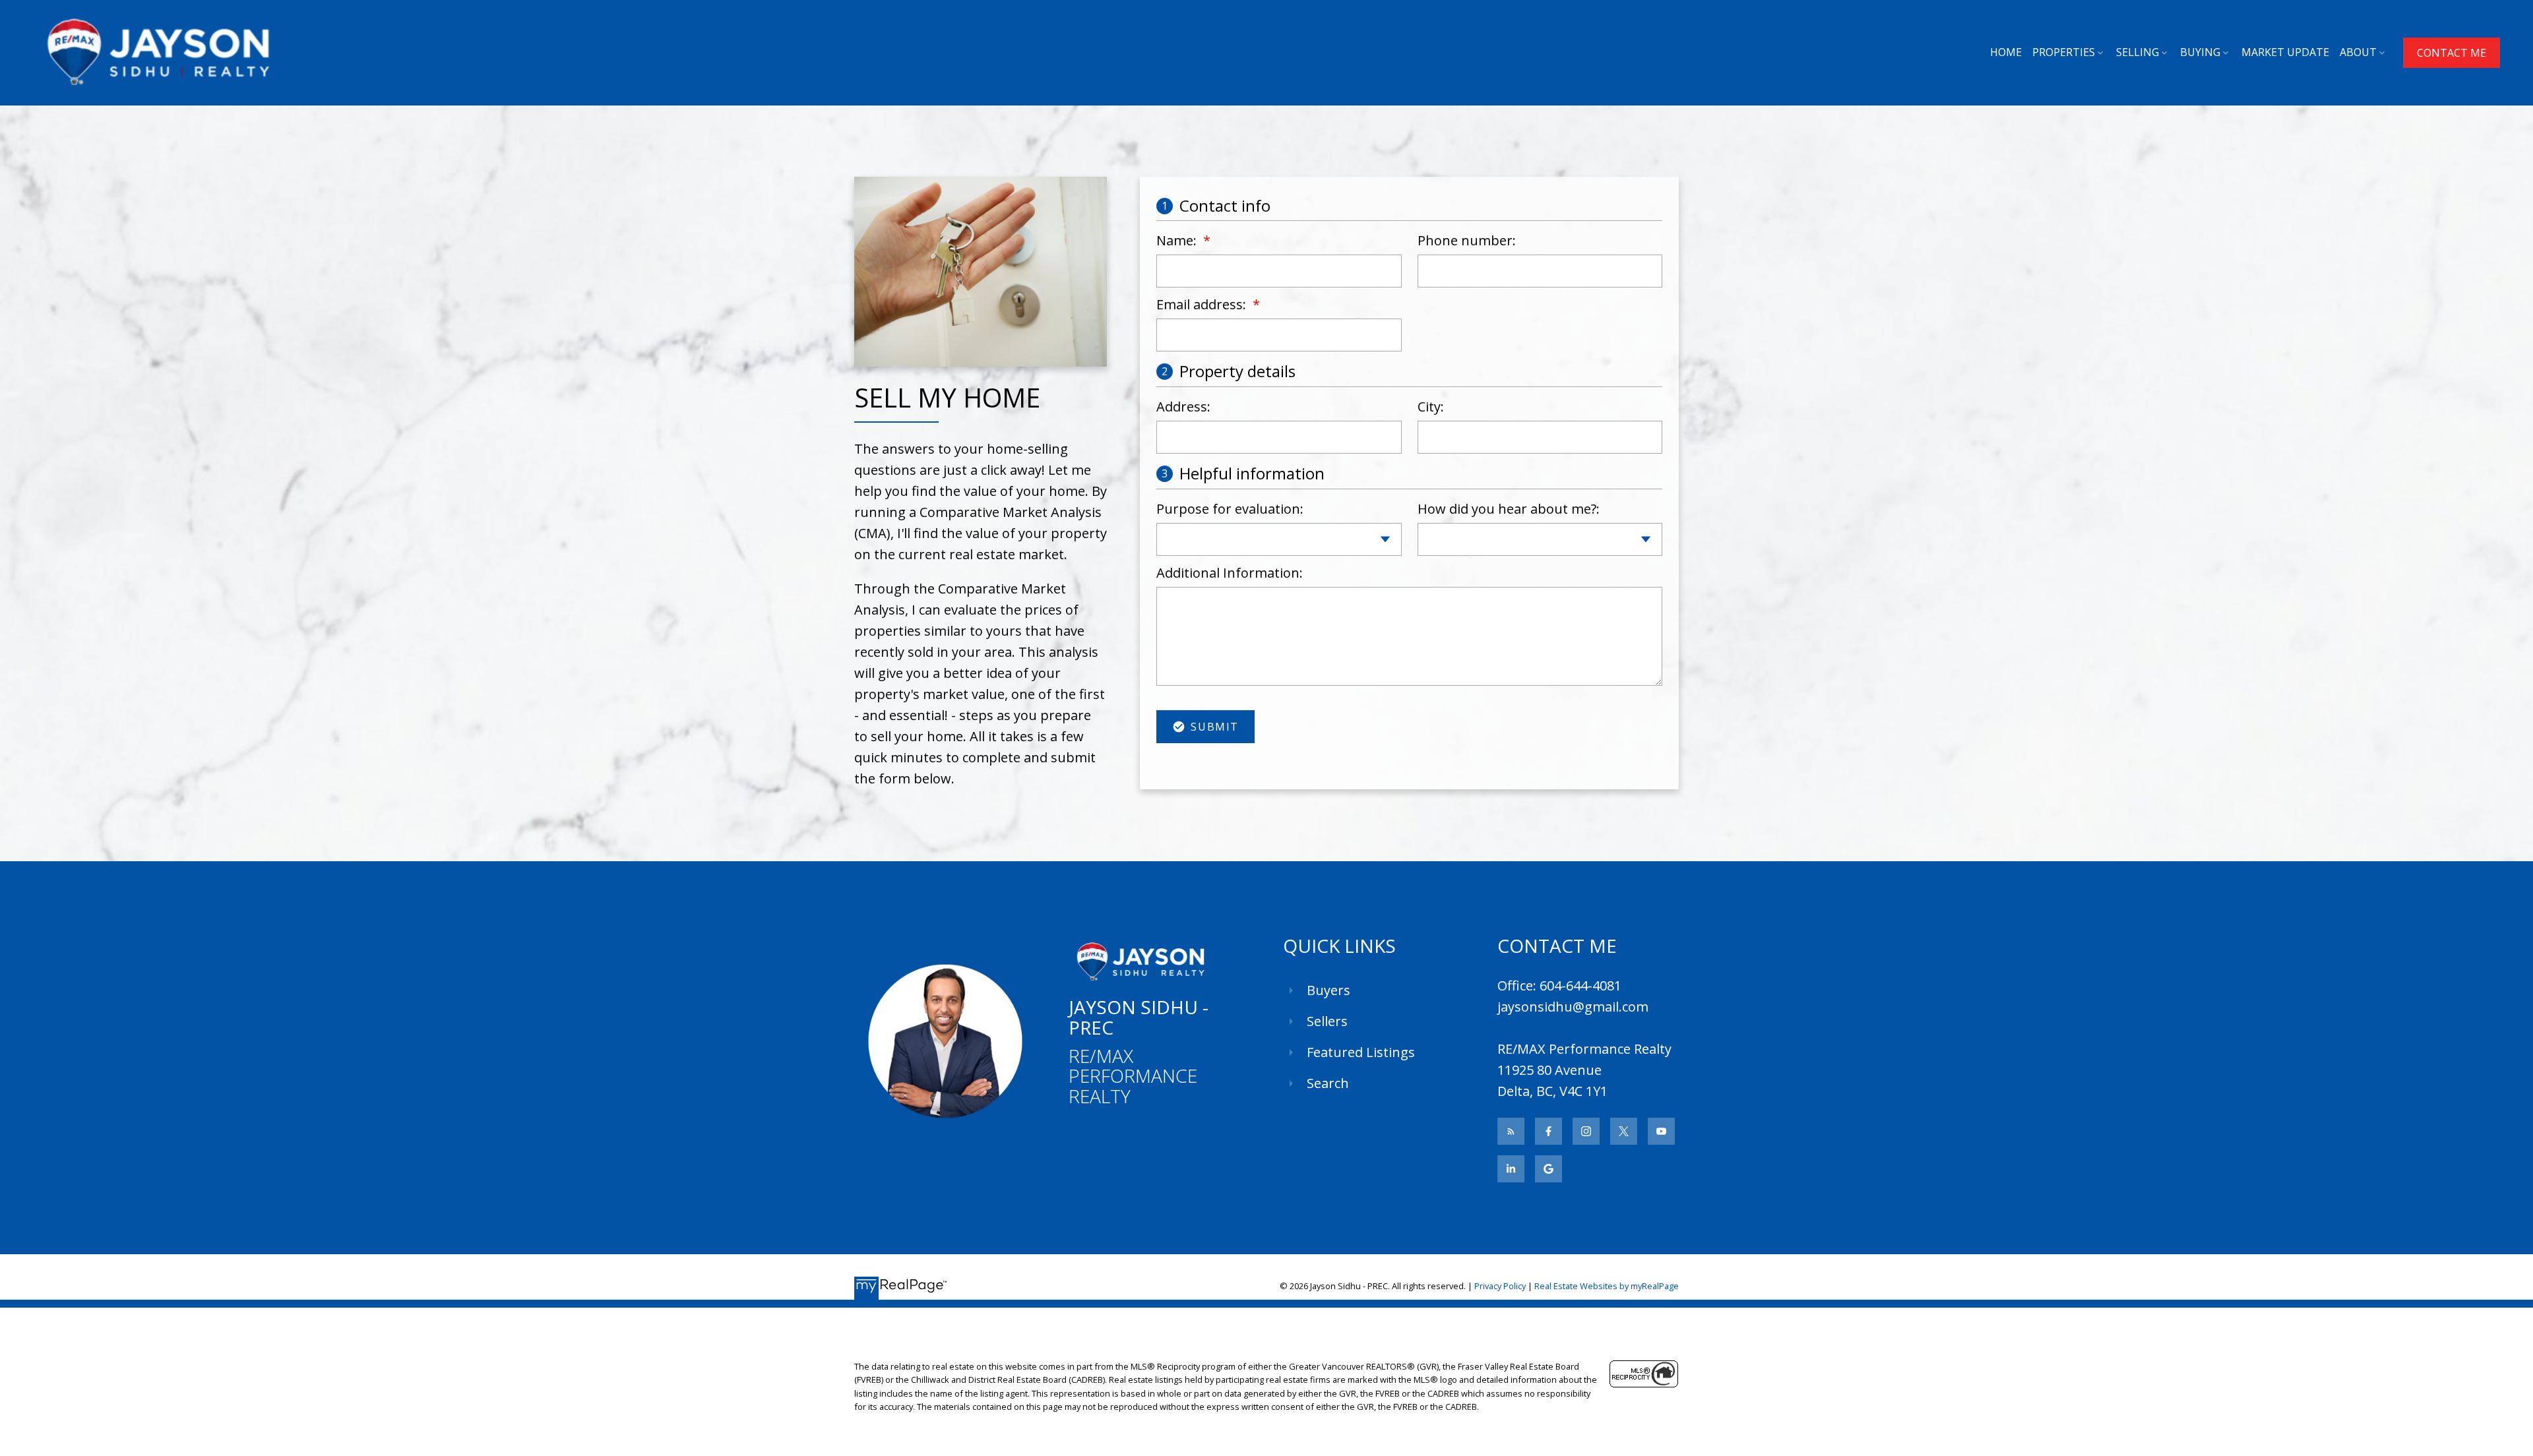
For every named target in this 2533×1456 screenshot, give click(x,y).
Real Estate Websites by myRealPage (1607, 1286)
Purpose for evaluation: (1230, 509)
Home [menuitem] (2006, 52)
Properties (2064, 52)
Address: (1183, 407)
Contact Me (2452, 53)
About (2358, 52)
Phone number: (1467, 240)
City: (1431, 407)
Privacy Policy (1500, 1286)
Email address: (1203, 304)
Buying (2200, 52)
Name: (1178, 240)
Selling (2138, 52)
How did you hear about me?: (1509, 509)
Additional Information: (1230, 573)
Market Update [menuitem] (2285, 52)
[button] (2452, 53)
